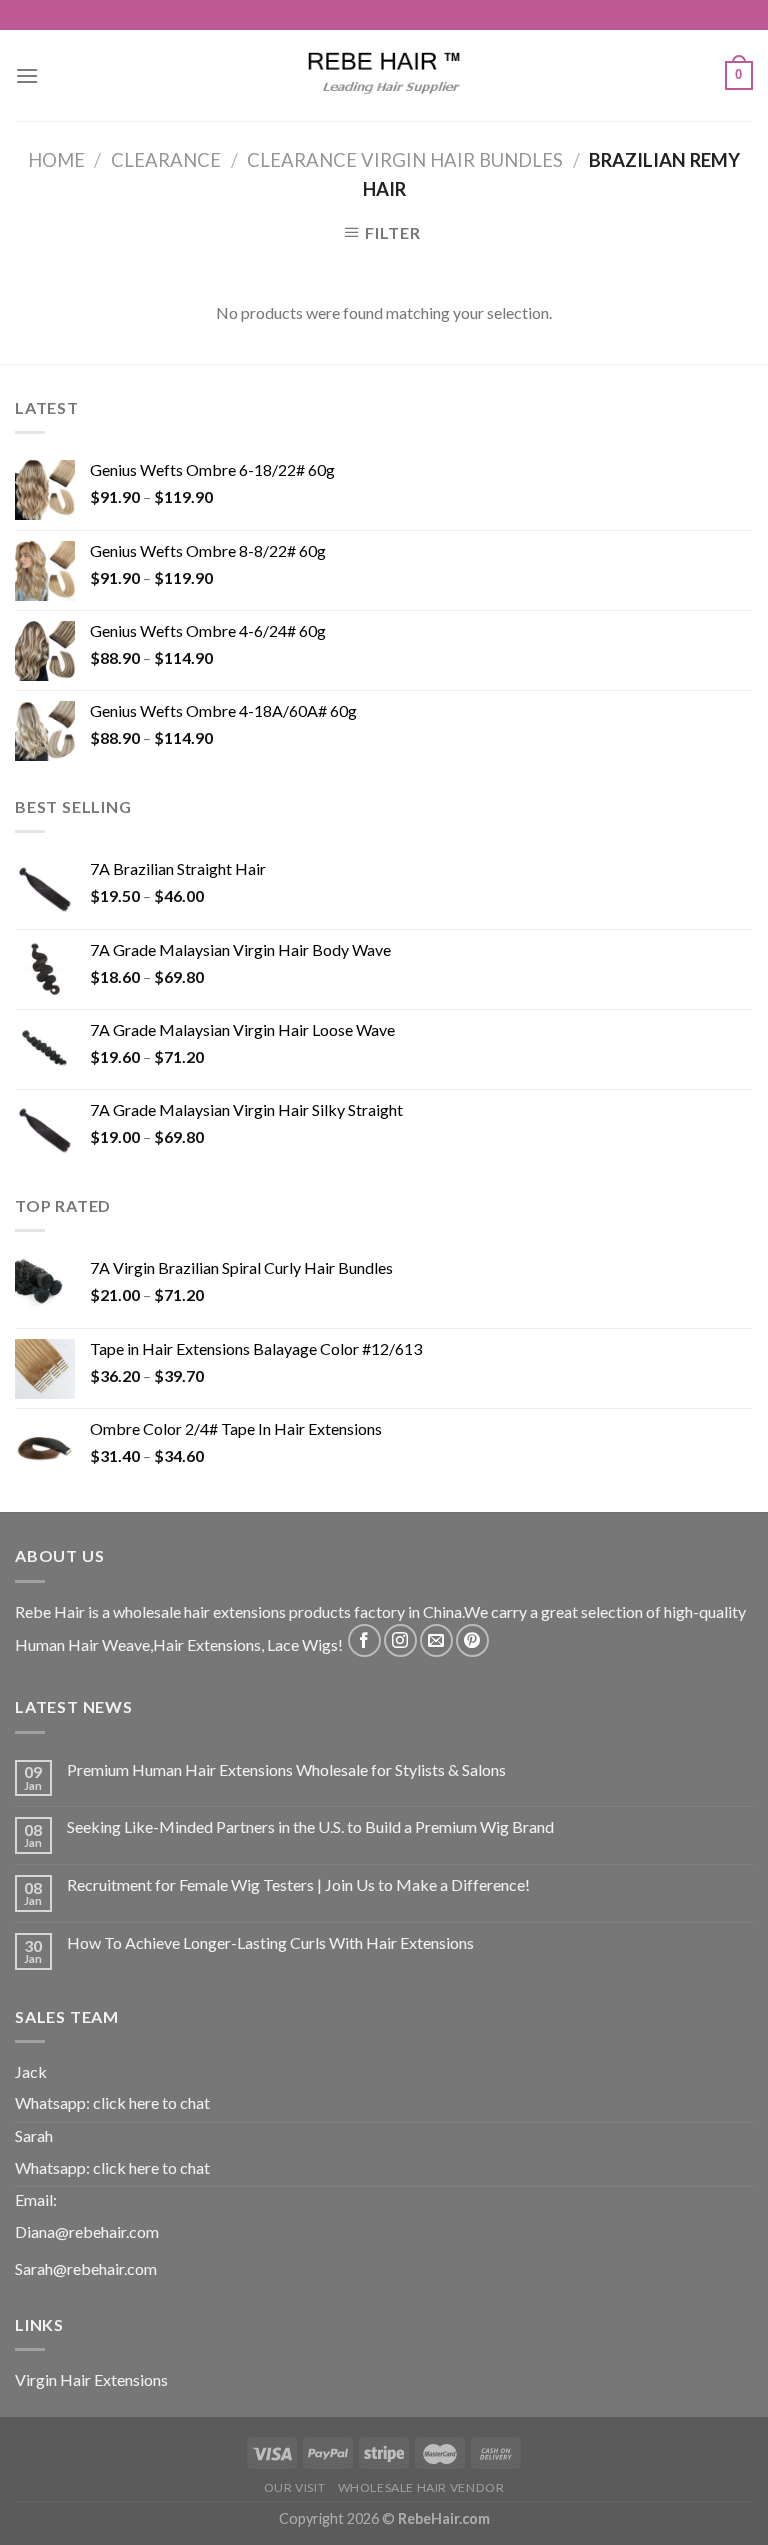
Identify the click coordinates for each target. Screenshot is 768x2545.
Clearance (166, 160)
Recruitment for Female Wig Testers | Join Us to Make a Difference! (298, 1884)
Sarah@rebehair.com (86, 2268)
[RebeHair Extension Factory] (384, 75)
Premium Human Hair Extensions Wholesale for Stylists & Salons (286, 1769)
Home (56, 160)
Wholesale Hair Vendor (421, 2487)
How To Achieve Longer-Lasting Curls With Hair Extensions (270, 1942)
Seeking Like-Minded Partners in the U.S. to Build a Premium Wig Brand (310, 1826)
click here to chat (151, 2102)
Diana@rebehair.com (87, 2231)
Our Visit (295, 2487)
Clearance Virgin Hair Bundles (405, 160)
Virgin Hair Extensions (91, 2379)
